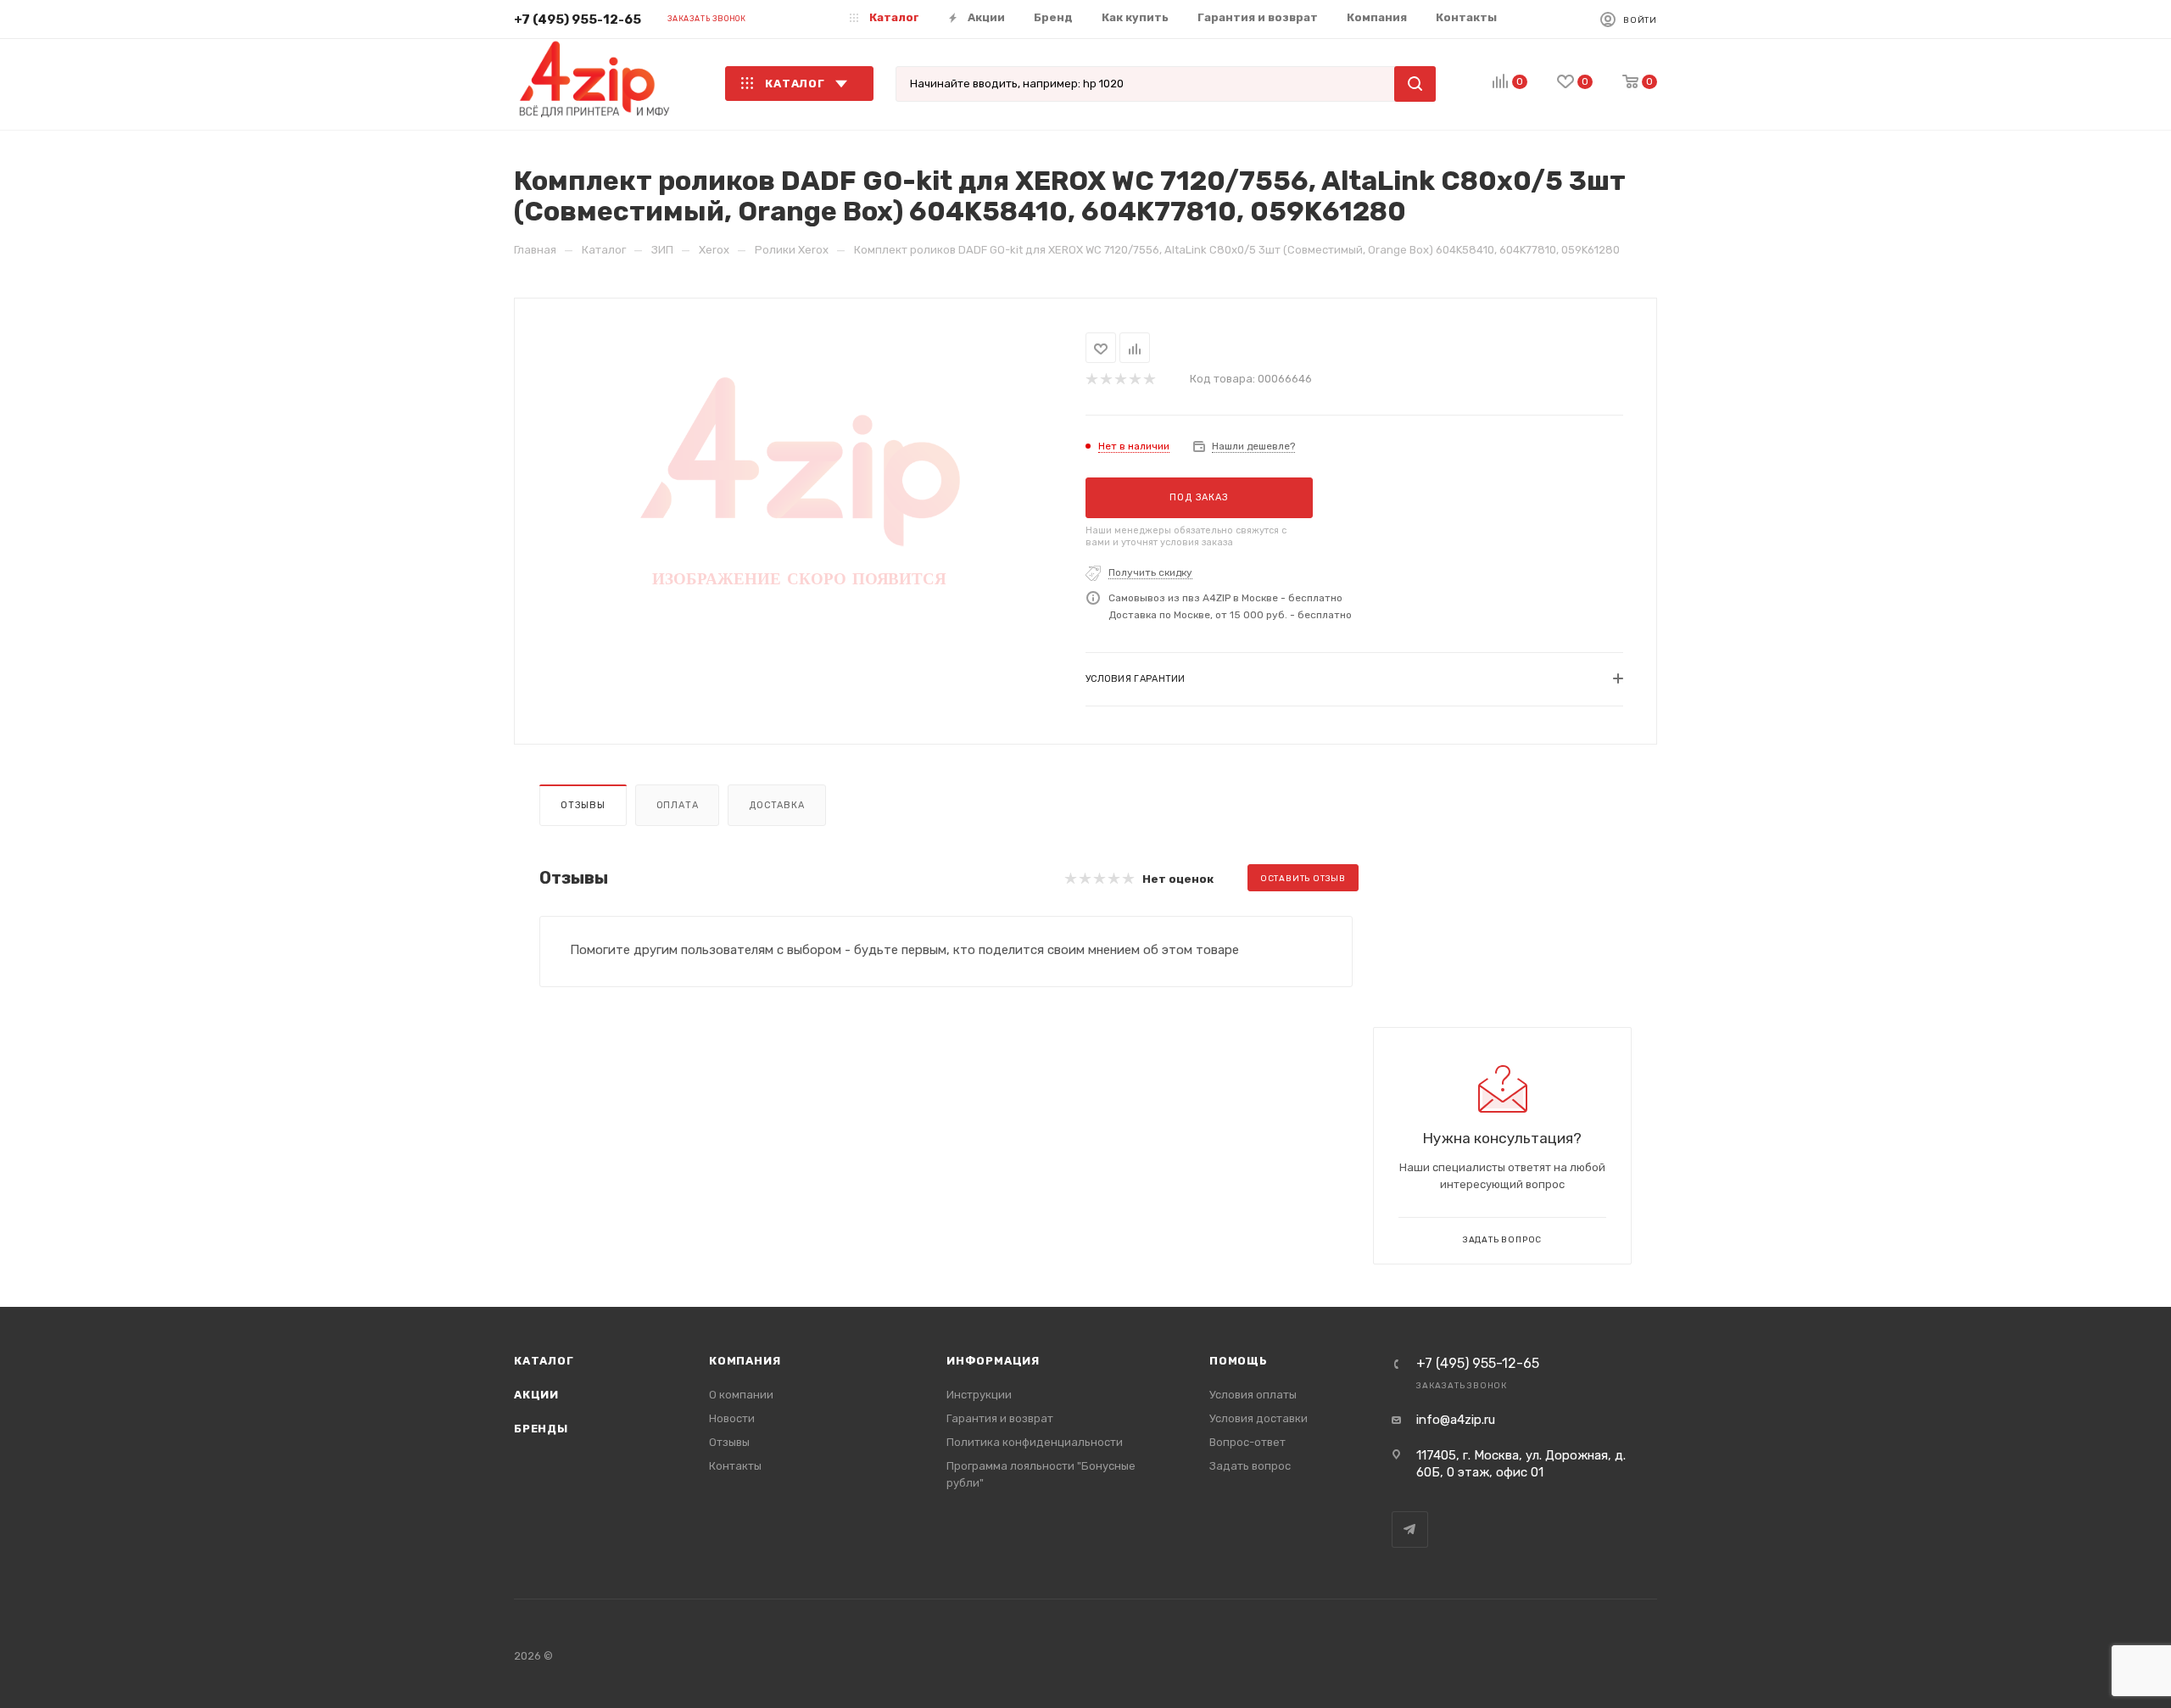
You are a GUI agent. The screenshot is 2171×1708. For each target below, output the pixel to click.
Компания (745, 1361)
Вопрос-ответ (1247, 1442)
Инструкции (979, 1395)
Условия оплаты (1253, 1395)
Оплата (678, 805)
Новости (732, 1418)
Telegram (1410, 1529)
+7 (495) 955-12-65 (578, 20)
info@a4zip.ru (1456, 1420)
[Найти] (1415, 84)
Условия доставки (1259, 1418)
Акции (536, 1395)
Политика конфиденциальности (1035, 1442)
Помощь (1239, 1361)
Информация (993, 1361)
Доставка (776, 805)
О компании (741, 1395)
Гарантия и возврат (1000, 1418)
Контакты (735, 1466)
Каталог (544, 1361)
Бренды (541, 1429)
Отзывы (583, 805)
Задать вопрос (1250, 1466)
